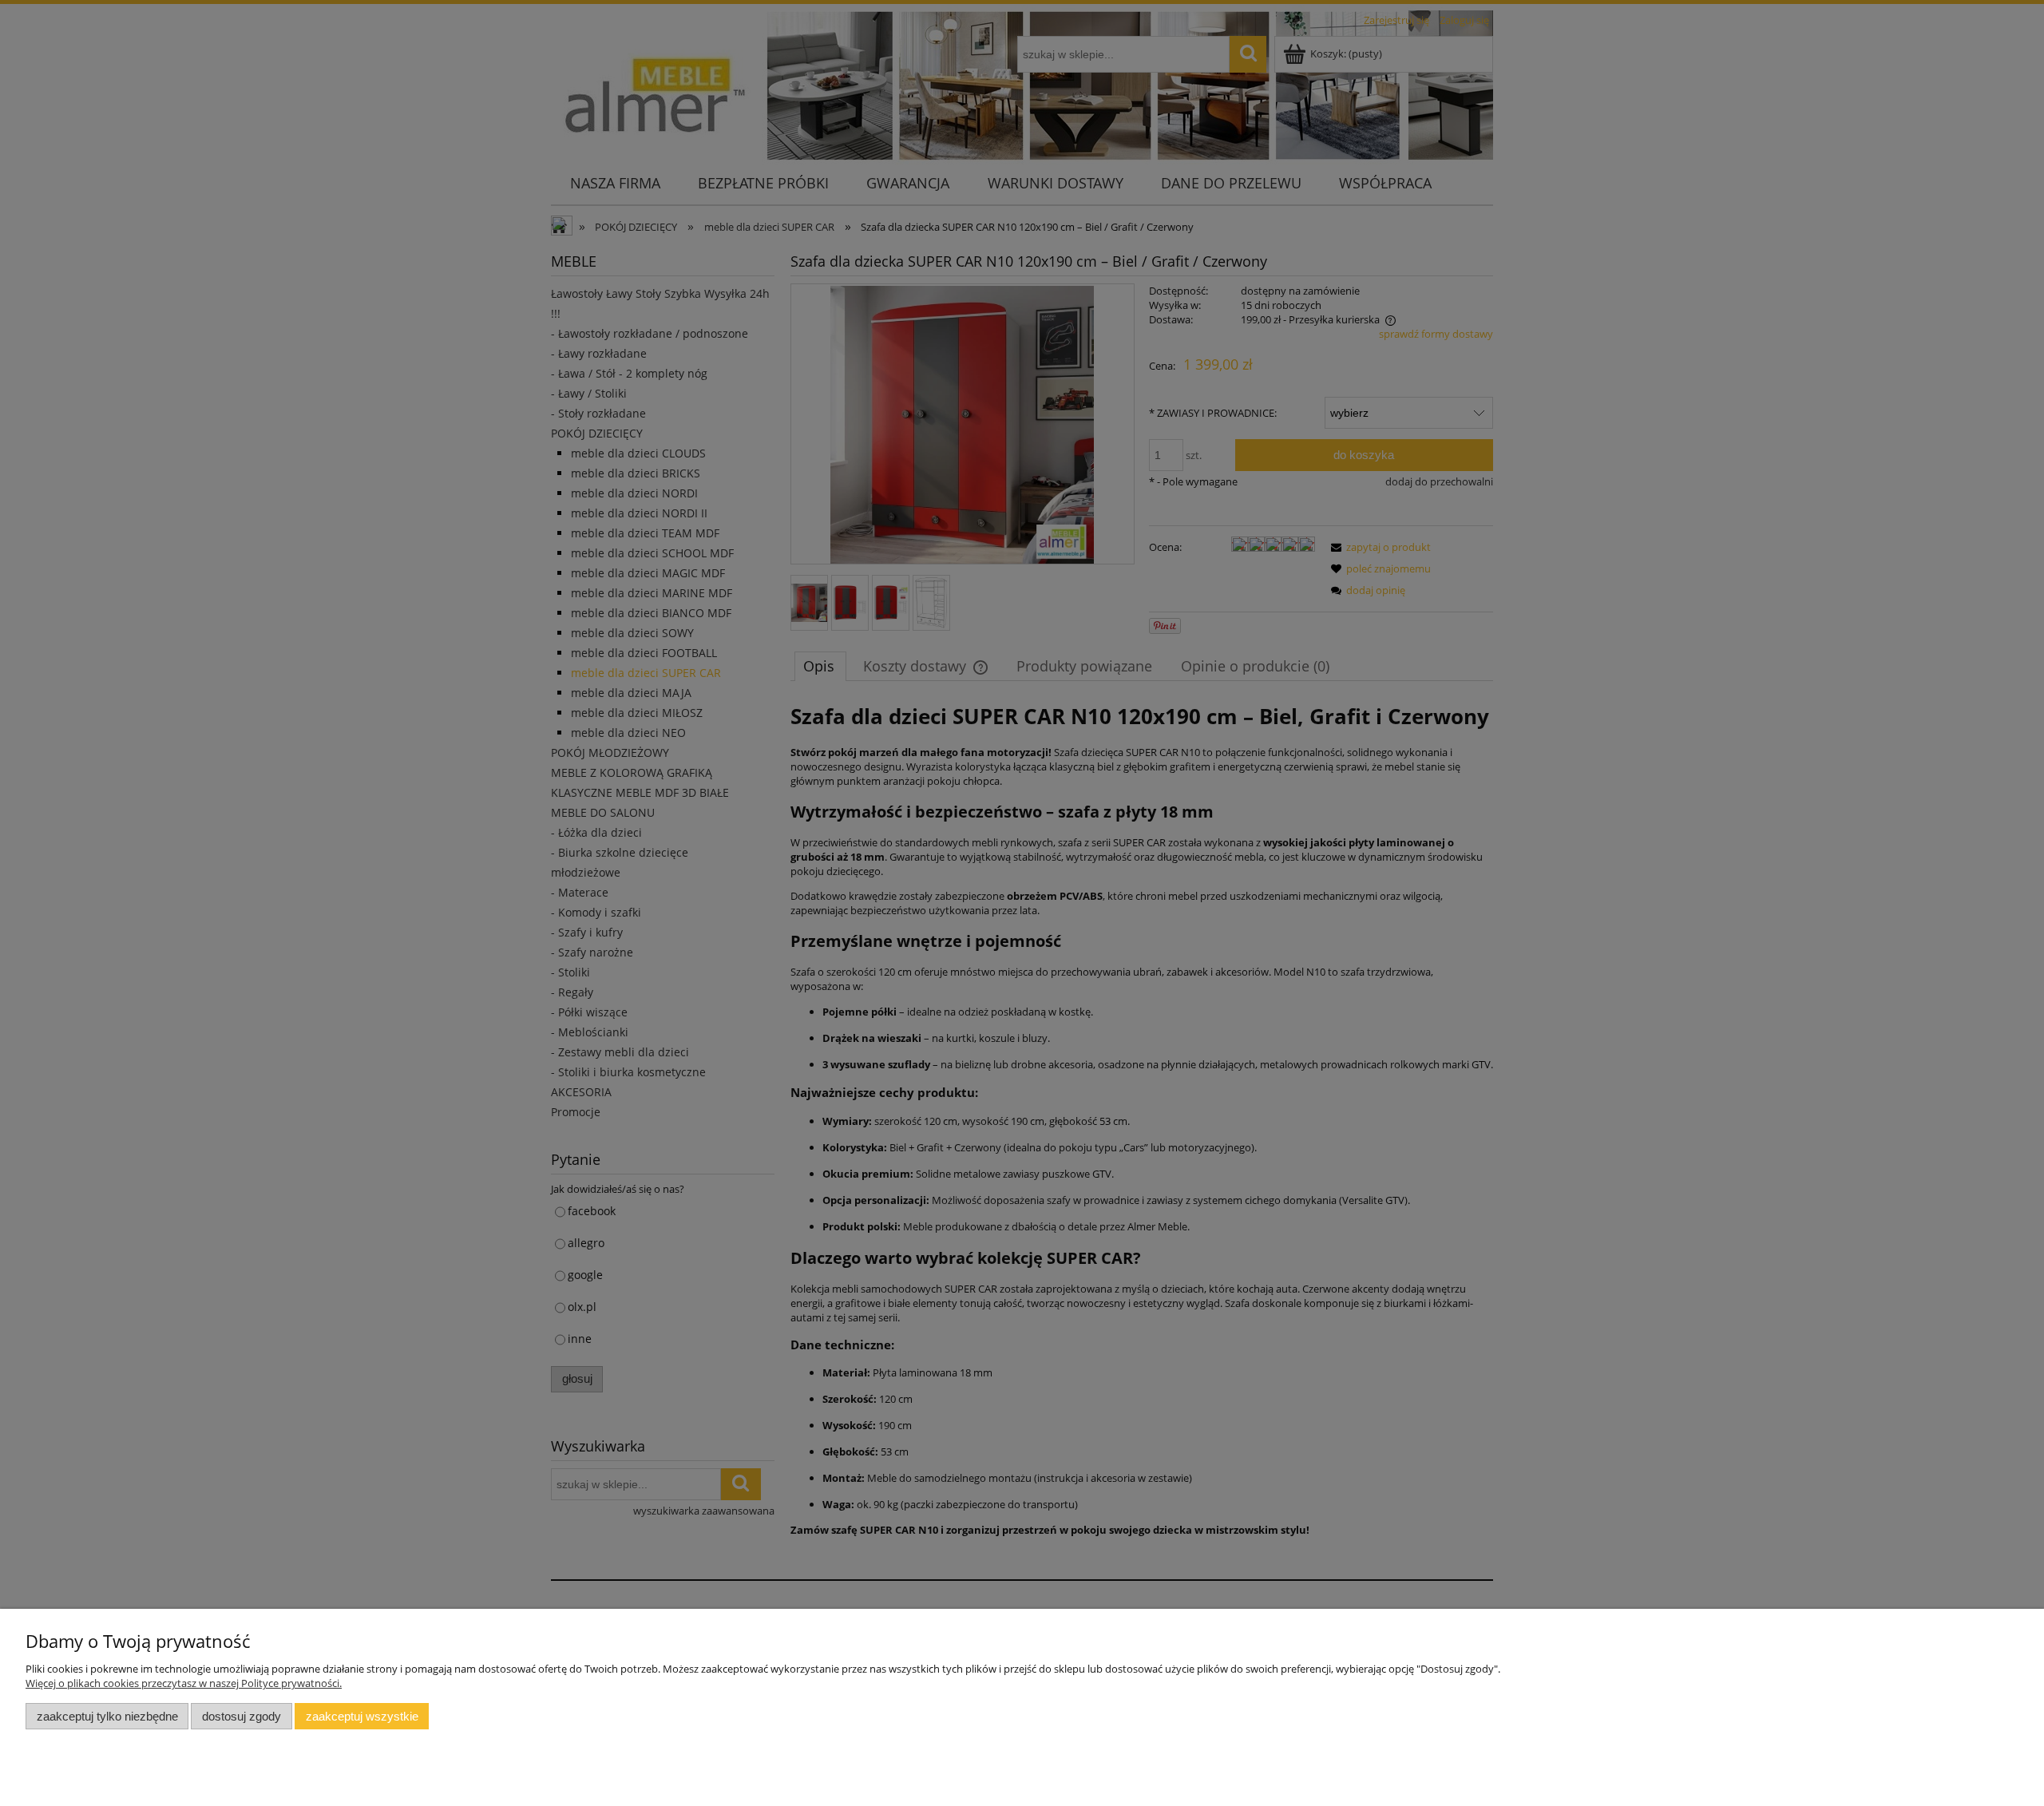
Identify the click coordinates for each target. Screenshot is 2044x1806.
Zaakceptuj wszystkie (362, 1716)
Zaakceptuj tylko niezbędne (107, 1716)
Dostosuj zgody (242, 1716)
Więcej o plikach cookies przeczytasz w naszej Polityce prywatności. (184, 1683)
